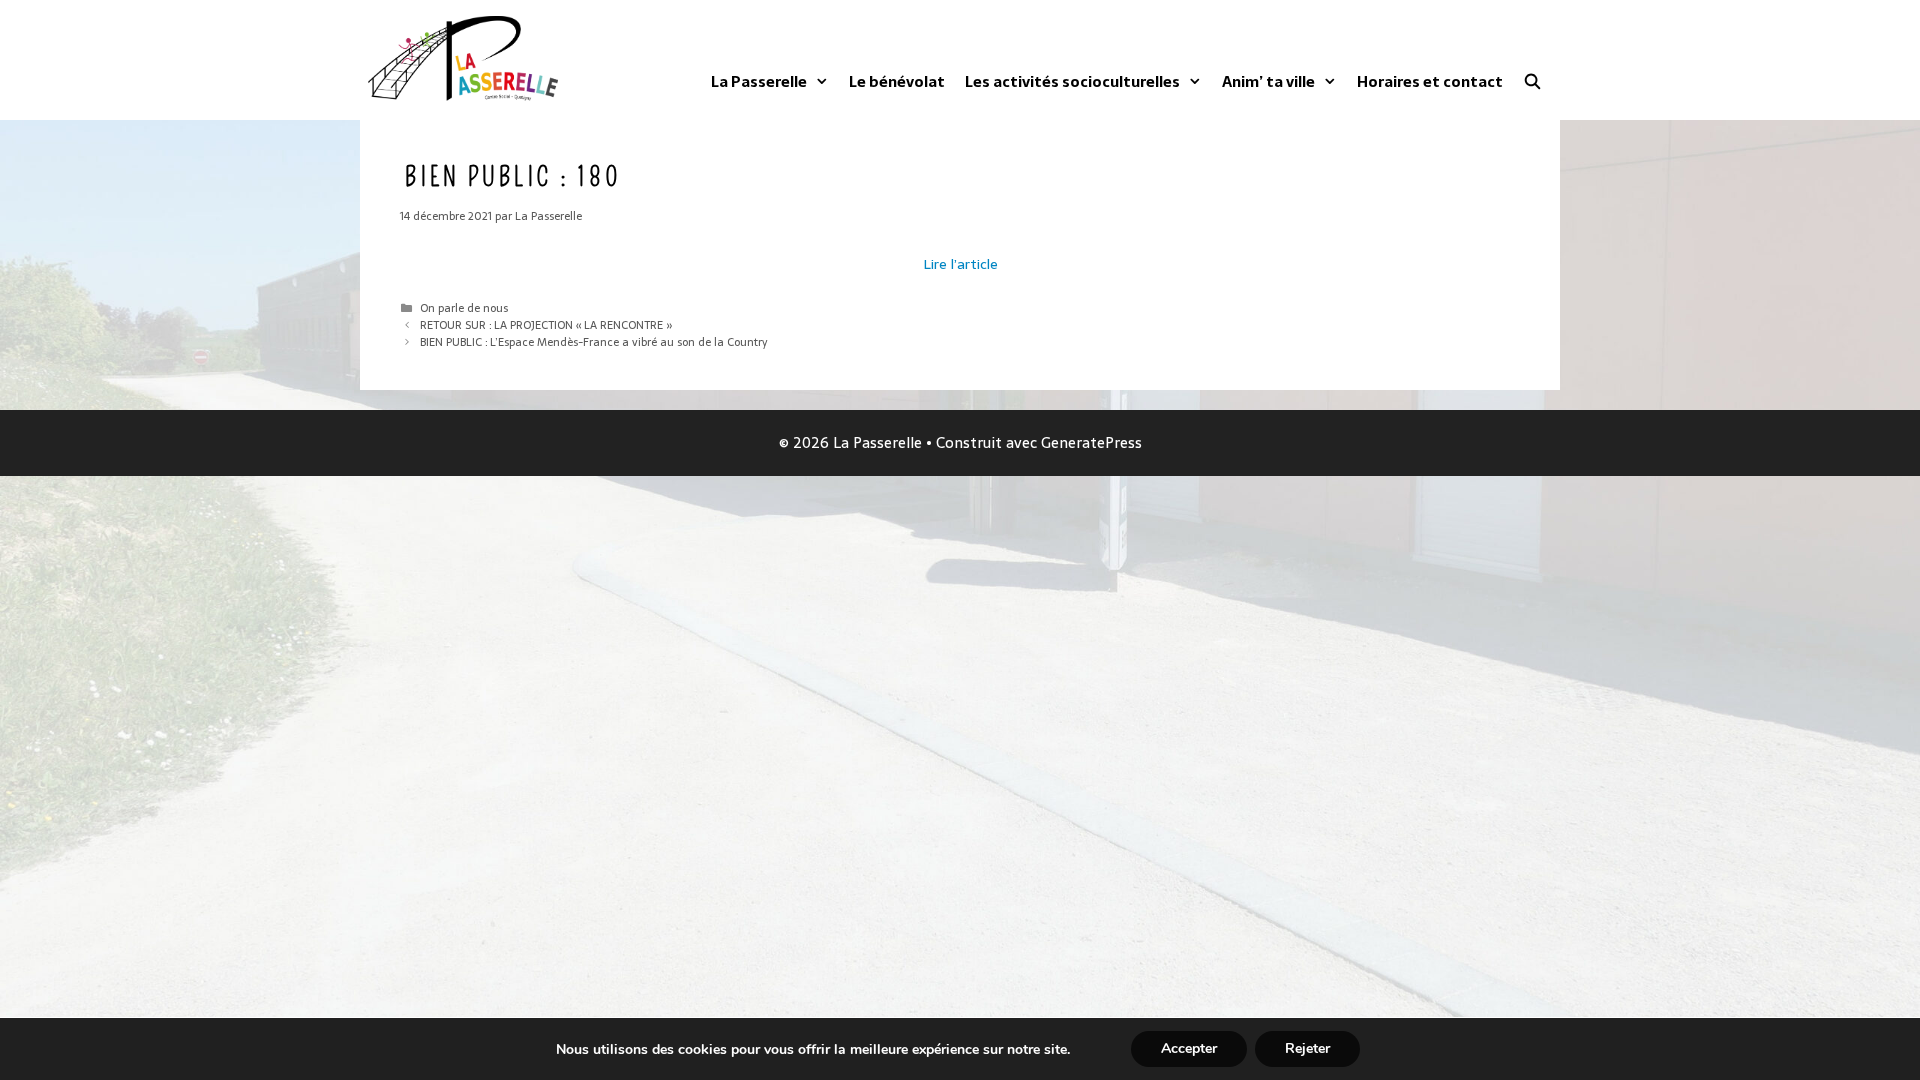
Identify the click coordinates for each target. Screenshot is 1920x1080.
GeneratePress (1091, 442)
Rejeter (1307, 1048)
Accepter (1189, 1048)
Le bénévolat (897, 81)
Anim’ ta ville (1268, 81)
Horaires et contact (1430, 81)
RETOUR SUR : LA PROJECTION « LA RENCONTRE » (546, 325)
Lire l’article (960, 264)
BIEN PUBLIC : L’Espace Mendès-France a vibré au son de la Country (593, 342)
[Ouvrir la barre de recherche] (1532, 82)
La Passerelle (759, 81)
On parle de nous (464, 308)
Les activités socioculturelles (1072, 81)
